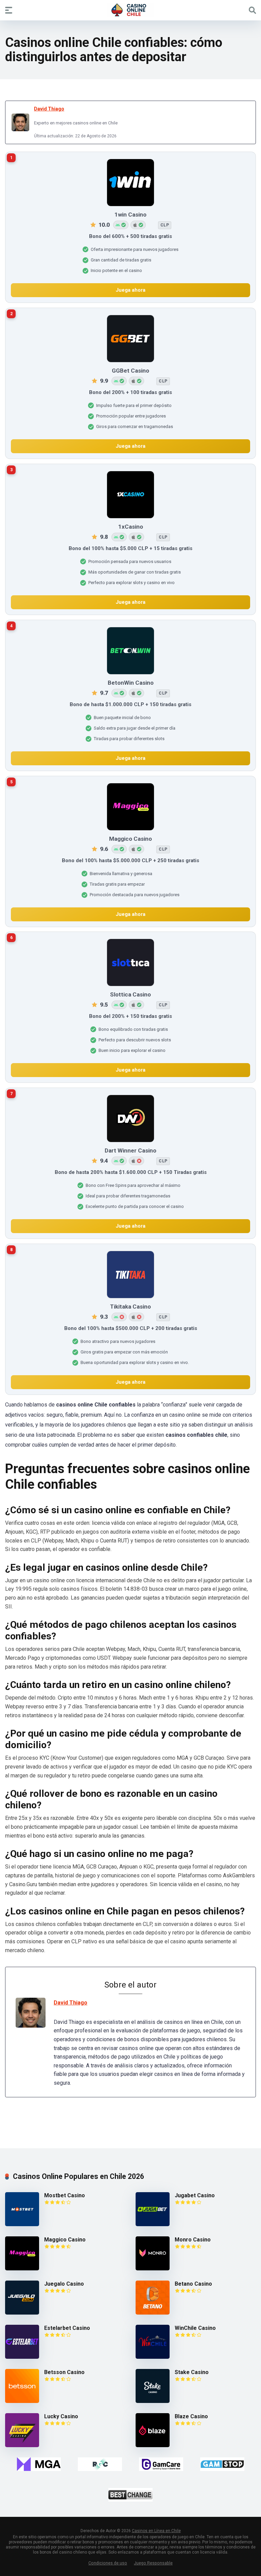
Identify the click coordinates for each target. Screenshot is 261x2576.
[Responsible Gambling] (100, 2464)
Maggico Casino (65, 2240)
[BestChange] (130, 2495)
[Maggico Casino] (22, 2268)
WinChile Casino (195, 2328)
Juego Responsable (153, 2563)
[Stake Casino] (153, 2401)
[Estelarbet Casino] (22, 2357)
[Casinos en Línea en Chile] (130, 10)
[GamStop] (222, 2464)
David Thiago (49, 109)
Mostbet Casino (65, 2195)
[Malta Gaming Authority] (39, 2464)
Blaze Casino (191, 2416)
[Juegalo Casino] (22, 2313)
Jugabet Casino (195, 2195)
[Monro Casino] (153, 2268)
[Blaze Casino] (153, 2445)
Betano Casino (193, 2284)
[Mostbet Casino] (22, 2224)
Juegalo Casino (64, 2284)
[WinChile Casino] (153, 2357)
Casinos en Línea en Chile (156, 2531)
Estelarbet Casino (67, 2328)
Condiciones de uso (108, 2563)
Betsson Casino (64, 2372)
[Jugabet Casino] (153, 2224)
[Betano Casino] (153, 2313)
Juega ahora (130, 290)
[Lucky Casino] (22, 2445)
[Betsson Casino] (22, 2401)
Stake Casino (192, 2372)
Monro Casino (193, 2240)
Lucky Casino (61, 2416)
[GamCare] (161, 2464)
